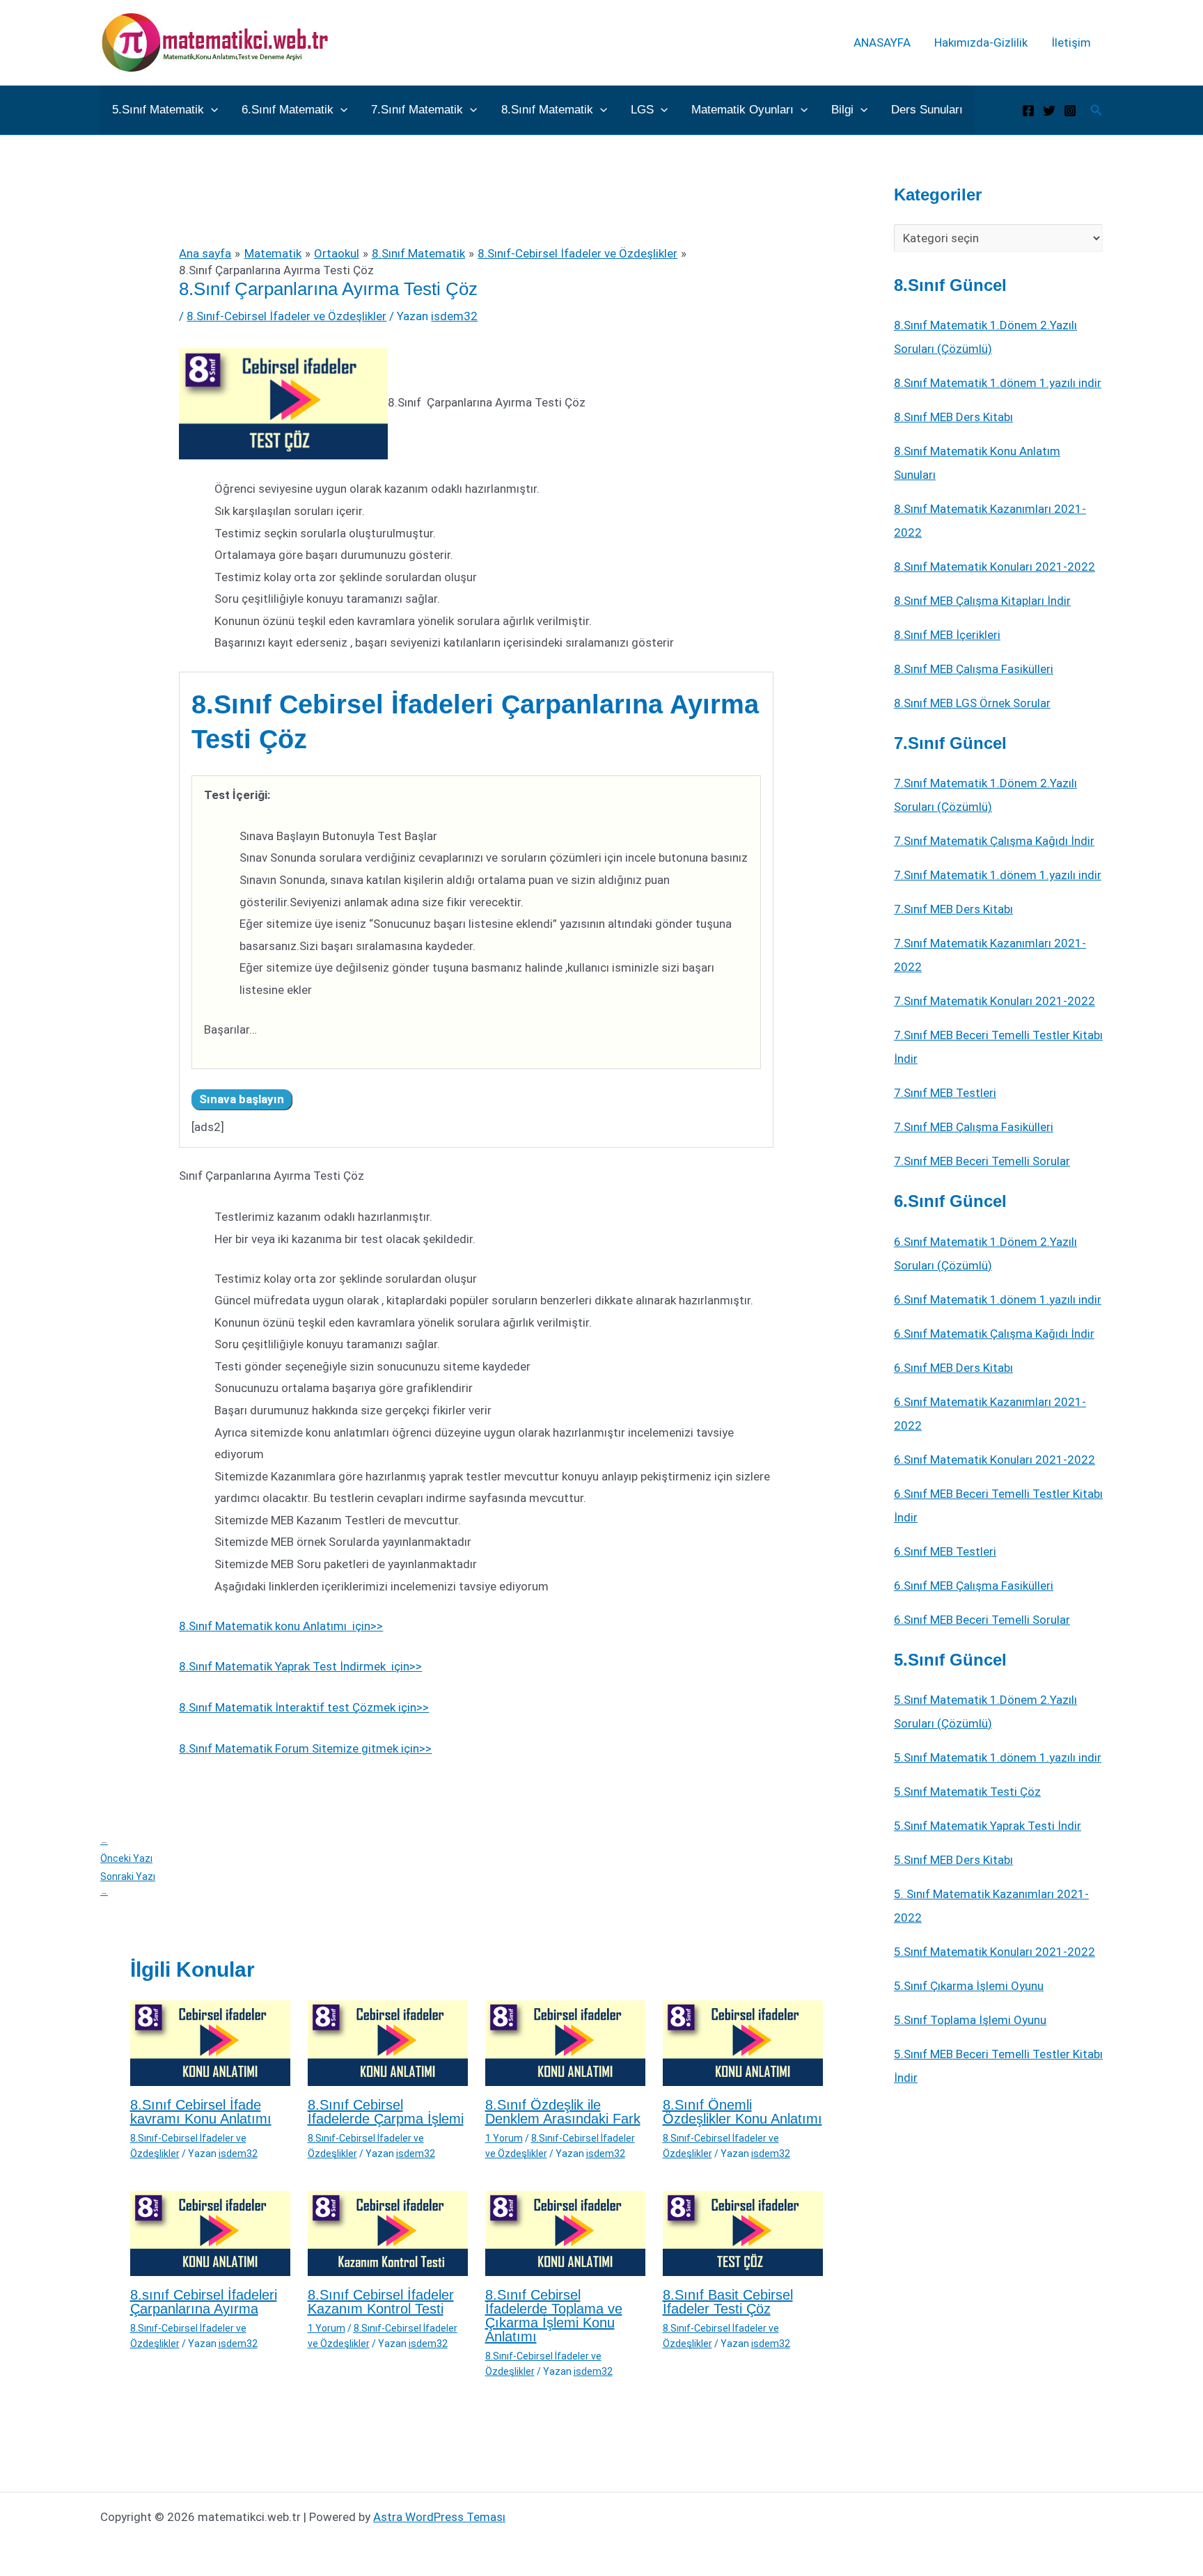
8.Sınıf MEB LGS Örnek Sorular (972, 703)
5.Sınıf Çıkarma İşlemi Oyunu (969, 1986)
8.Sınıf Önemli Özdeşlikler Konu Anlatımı (742, 2112)
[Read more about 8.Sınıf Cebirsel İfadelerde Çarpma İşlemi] (388, 2042)
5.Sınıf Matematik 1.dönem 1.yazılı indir (998, 1757)
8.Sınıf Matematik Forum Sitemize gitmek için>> (305, 1748)
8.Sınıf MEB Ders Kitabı (953, 417)
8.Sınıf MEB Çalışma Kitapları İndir (982, 601)
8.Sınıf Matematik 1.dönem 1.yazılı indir (998, 383)
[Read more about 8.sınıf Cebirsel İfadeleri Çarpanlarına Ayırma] (210, 2232)
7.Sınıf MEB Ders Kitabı (953, 909)
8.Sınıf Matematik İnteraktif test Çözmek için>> (304, 1707)
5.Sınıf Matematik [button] (158, 110)
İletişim (1071, 42)
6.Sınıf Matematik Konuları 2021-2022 (994, 1460)
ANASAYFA (882, 42)
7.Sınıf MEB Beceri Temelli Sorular (982, 1161)
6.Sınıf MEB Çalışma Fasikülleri (974, 1586)
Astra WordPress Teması (439, 2517)
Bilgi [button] (842, 110)
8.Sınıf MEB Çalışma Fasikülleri (974, 669)
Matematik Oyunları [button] (742, 110)
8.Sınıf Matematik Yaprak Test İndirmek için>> (300, 1666)
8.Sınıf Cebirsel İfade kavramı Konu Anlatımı (201, 2112)
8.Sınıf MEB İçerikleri (947, 635)
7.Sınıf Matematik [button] (417, 110)
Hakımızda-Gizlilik (981, 42)
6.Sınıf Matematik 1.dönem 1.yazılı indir (998, 1299)
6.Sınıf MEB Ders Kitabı (953, 1368)
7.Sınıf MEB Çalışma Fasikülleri (974, 1127)
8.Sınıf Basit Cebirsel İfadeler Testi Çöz (728, 2302)
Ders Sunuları (927, 110)
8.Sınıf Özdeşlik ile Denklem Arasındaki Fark (563, 2112)
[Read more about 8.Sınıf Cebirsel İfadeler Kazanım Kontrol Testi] (388, 2232)
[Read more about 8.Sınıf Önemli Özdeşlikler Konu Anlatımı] (743, 2042)
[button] (211, 110)
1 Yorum (504, 2138)
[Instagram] (1070, 111)
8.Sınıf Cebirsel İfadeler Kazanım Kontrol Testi (381, 2302)
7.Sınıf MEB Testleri (945, 1093)
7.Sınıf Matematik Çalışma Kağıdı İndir (994, 841)
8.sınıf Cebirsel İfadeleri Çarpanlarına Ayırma (204, 2302)
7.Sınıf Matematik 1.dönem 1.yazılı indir (998, 875)
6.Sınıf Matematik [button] (288, 110)
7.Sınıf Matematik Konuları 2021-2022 (994, 1001)
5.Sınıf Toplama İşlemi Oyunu (970, 2020)
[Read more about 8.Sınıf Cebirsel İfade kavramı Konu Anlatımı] (210, 2042)
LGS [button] (642, 110)
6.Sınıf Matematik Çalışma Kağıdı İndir (994, 1334)
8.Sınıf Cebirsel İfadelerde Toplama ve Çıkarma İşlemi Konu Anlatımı (554, 2316)
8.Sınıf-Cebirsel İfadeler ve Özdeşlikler (286, 316)
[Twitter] (1049, 111)
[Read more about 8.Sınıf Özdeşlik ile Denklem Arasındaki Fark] (565, 2042)
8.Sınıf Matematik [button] (547, 110)
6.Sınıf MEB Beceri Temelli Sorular (982, 1620)
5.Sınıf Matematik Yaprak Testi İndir (988, 1826)
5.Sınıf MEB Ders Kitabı (953, 1860)
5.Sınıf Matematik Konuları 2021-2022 (994, 1952)
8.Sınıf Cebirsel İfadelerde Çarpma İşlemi (386, 2112)
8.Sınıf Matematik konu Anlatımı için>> (281, 1626)
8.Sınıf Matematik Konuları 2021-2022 (994, 567)
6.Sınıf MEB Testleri (945, 1551)
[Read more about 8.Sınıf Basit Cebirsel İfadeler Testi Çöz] (743, 2232)
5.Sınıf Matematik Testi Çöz (967, 1792)
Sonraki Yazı (128, 1884)
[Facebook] (1028, 111)
